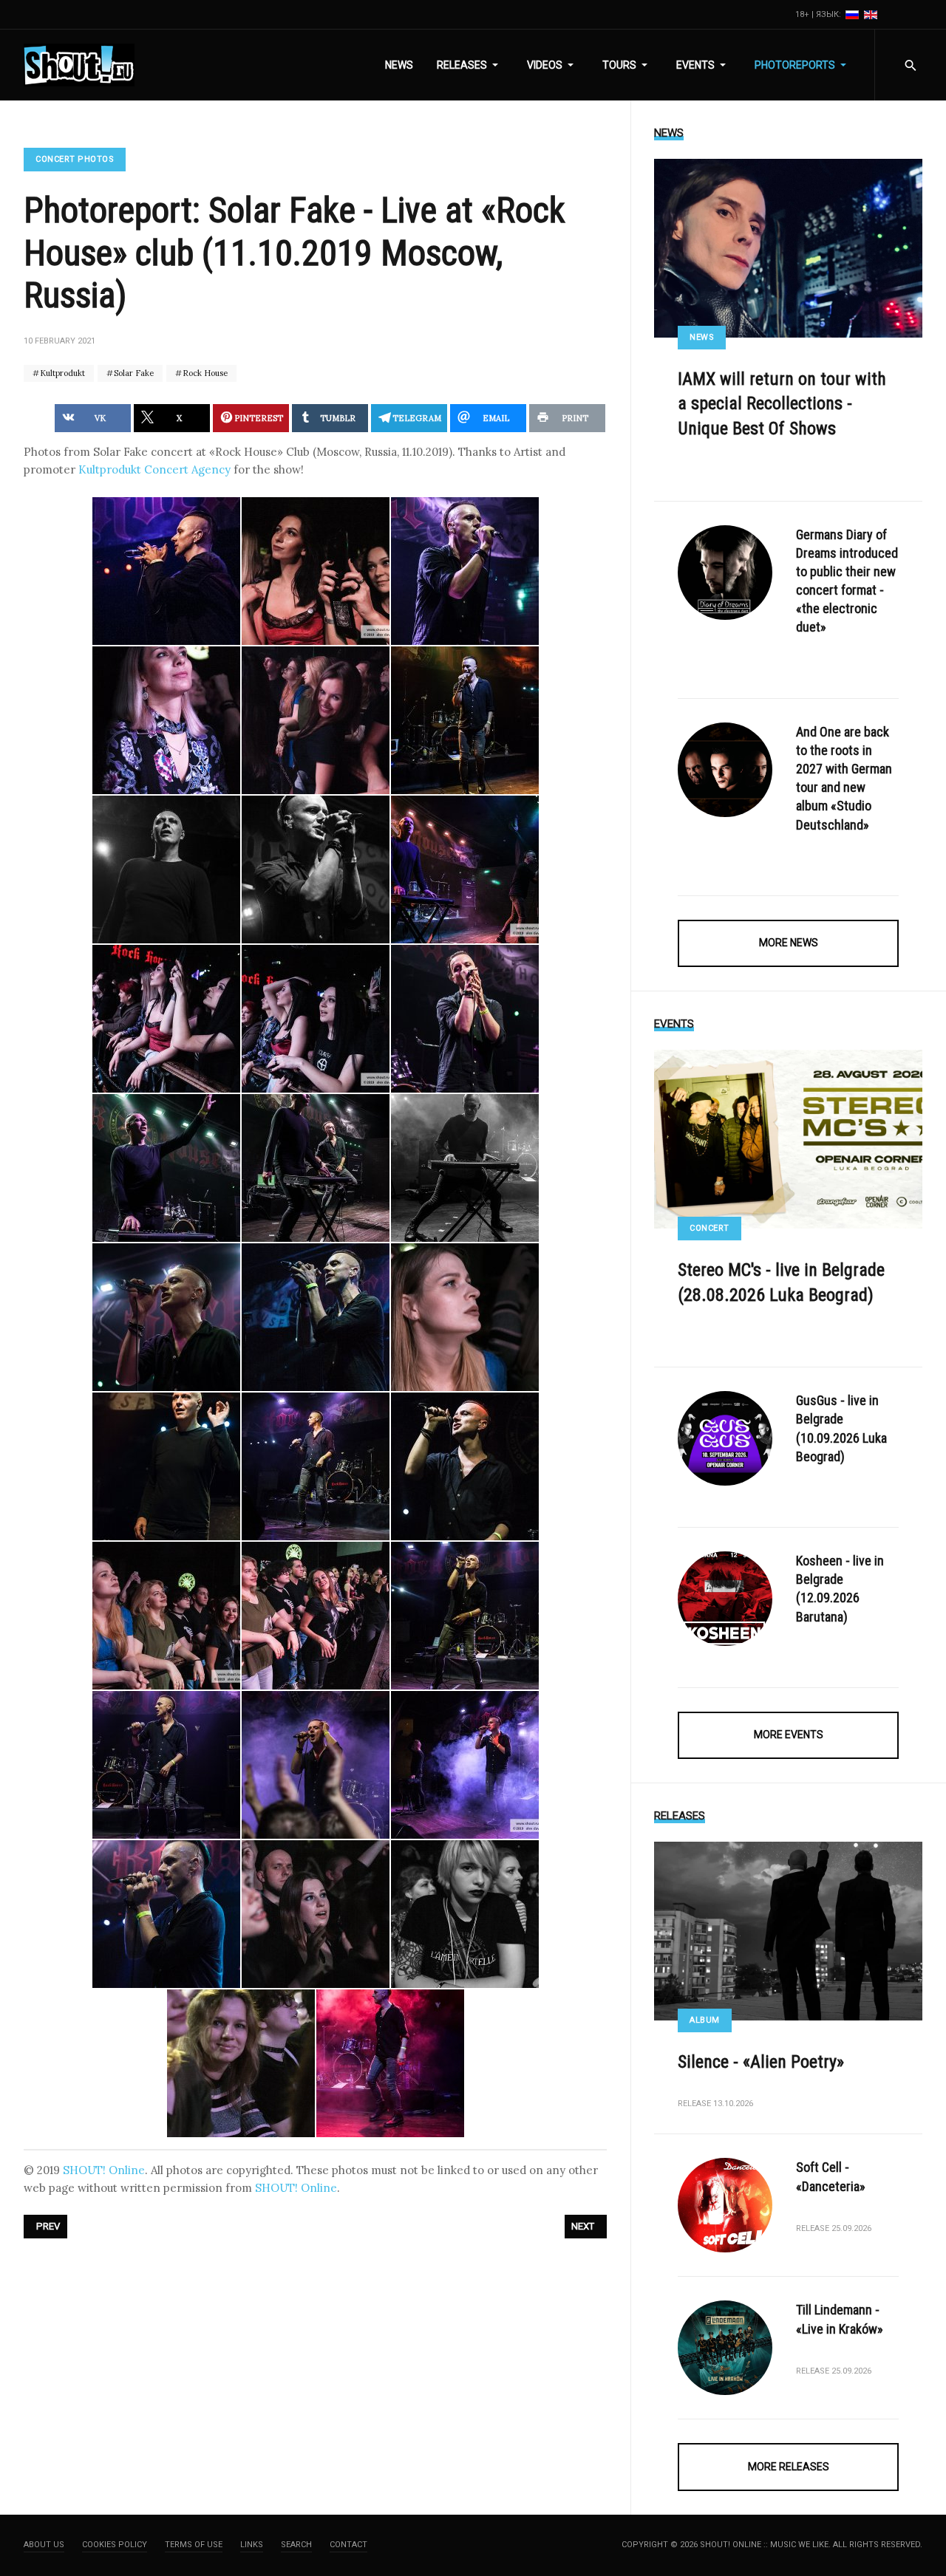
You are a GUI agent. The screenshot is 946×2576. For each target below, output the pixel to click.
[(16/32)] (166, 1317)
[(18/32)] (465, 1317)
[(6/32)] (465, 720)
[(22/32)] (166, 1616)
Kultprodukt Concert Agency (154, 469)
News (702, 337)
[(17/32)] (316, 1317)
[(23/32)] (316, 1616)
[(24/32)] (465, 1616)
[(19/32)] (166, 1466)
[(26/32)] (316, 1765)
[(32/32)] (390, 2063)
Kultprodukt (61, 373)
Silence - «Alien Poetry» (761, 2062)
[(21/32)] (465, 1466)
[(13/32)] (166, 1168)
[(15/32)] (465, 1168)
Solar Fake (133, 373)
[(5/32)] (316, 720)
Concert (709, 1228)
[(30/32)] (465, 1914)
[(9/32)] (465, 870)
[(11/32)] (316, 1019)
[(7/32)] (166, 870)
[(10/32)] (166, 1019)
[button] (470, 65)
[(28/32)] (166, 1914)
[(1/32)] (166, 571)
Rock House (204, 373)
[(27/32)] (465, 1765)
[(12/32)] (465, 1019)
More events (789, 1735)
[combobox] (910, 65)
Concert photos (75, 159)
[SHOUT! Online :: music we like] (79, 65)
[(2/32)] (316, 571)
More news (789, 943)
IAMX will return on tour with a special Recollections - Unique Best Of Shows (782, 404)
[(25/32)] (166, 1765)
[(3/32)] (465, 571)
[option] (853, 14)
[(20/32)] (316, 1466)
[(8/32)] (316, 870)
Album (705, 2020)
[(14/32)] (316, 1168)
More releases (789, 2467)
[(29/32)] (316, 1914)
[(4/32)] (166, 720)
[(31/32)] (241, 2063)
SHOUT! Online (104, 2170)
